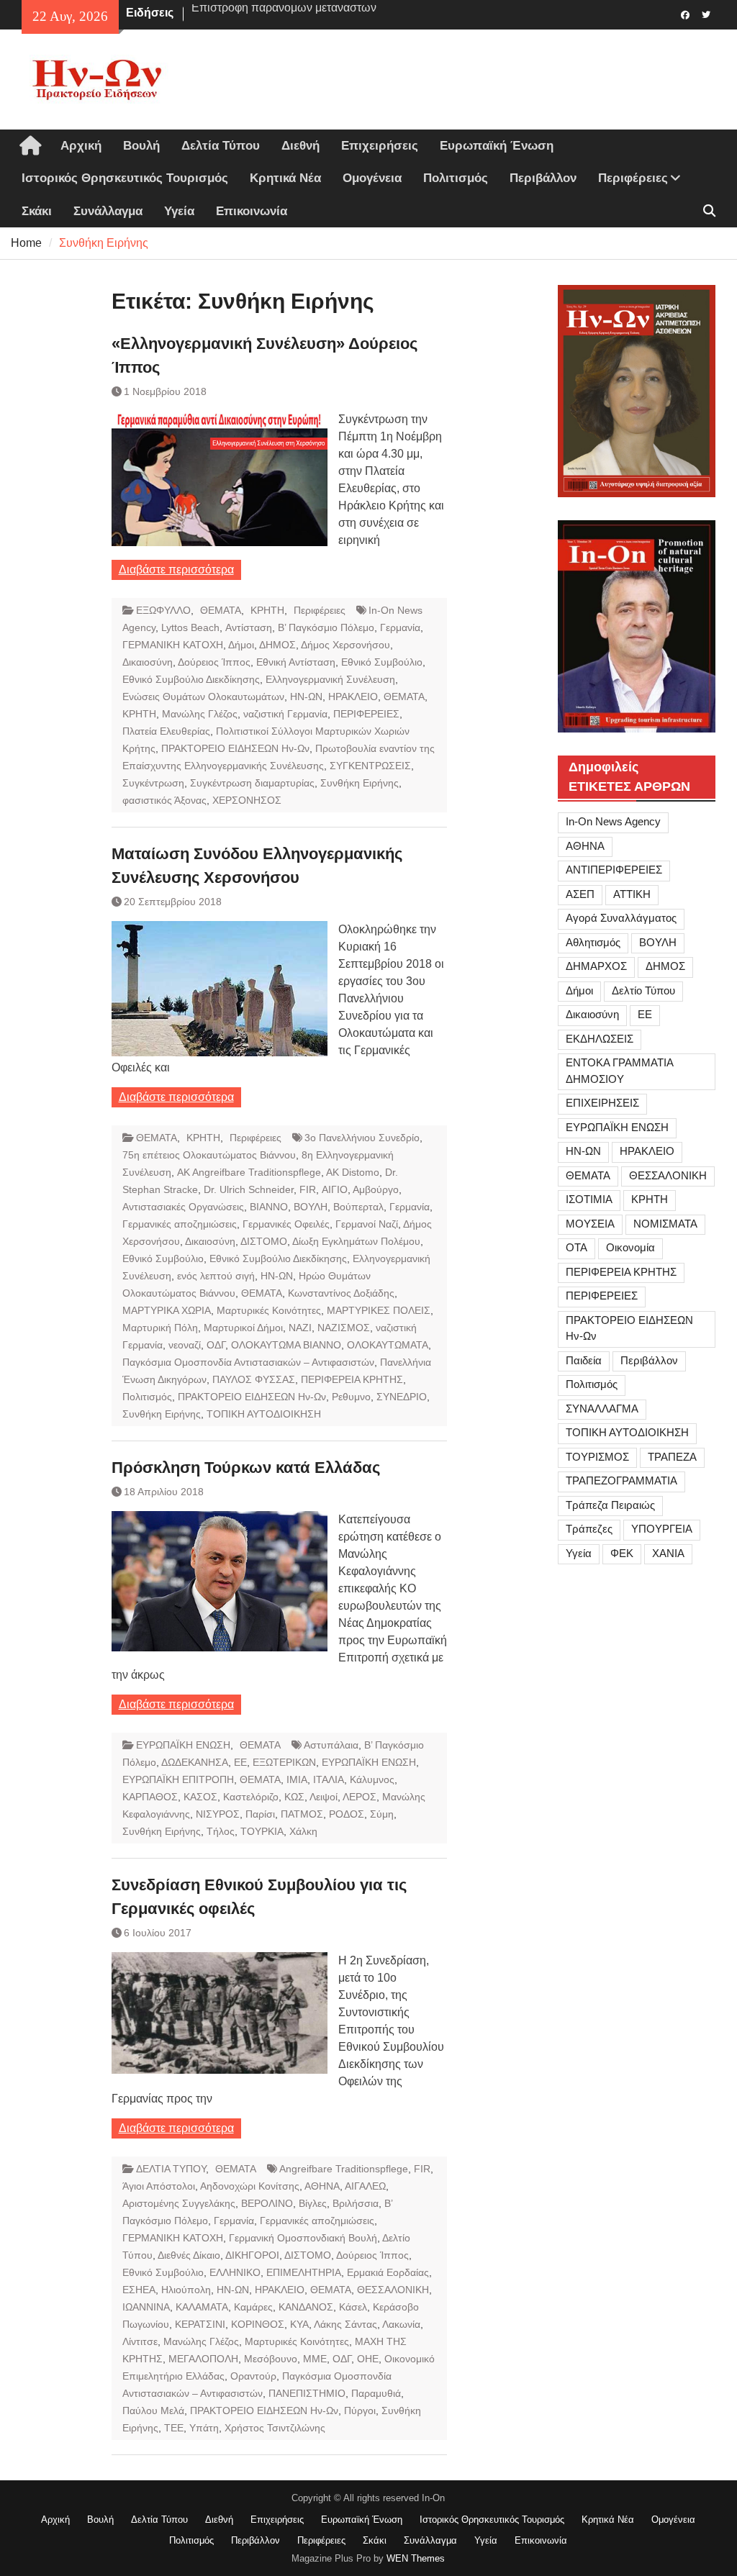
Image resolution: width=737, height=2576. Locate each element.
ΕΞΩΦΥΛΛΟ (163, 610)
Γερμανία (400, 627)
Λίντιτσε (140, 2341)
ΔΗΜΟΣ (277, 645)
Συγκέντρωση (153, 783)
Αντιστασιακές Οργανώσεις (183, 1207)
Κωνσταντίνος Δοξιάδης (341, 1293)
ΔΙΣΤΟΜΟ (264, 1241)
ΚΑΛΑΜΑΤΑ (202, 2307)
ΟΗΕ (368, 2359)
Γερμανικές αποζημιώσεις (180, 1224)
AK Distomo (353, 1172)
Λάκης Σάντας (345, 2324)
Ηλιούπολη (186, 2290)
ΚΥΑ (299, 2324)
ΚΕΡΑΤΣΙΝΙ (200, 2324)
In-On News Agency (613, 821)
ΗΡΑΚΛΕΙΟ (353, 697)
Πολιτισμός (456, 178)
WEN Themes (416, 2558)
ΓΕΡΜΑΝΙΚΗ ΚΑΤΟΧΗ (173, 645)
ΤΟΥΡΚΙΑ (262, 1831)
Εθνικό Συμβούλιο (382, 662)
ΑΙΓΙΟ (335, 1189)
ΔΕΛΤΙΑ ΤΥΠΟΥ (171, 2169)
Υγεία (179, 211)
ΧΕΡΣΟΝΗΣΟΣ (247, 800)
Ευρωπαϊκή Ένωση (497, 146)
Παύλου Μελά (153, 2411)
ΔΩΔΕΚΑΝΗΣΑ (195, 1762)
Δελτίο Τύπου (643, 990)
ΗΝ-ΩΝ (306, 697)
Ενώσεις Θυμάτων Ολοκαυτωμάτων (203, 697)
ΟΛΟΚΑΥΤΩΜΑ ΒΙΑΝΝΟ (286, 1345)
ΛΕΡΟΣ (360, 1797)
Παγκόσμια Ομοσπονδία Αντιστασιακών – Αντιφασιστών (248, 1362)
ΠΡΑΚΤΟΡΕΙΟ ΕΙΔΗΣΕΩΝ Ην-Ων (235, 748)
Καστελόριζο (251, 1797)
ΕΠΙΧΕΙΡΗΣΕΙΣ (602, 1103)
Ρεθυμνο (351, 1397)
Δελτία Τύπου (221, 146)
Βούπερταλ (358, 1207)
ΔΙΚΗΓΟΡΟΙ (252, 2255)
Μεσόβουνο (271, 2359)
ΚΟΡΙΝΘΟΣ (258, 2324)
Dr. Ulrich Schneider (249, 1189)
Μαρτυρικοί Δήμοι (243, 1328)
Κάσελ (353, 2307)
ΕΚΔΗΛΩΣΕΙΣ (600, 1039)
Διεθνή (300, 146)
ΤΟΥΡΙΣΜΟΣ (597, 1457)
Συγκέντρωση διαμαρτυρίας (252, 783)
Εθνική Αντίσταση (296, 662)
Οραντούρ (253, 2376)
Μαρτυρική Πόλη (160, 1328)
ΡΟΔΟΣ (347, 1814)
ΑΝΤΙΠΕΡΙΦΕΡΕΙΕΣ (614, 870)
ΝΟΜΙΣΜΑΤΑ (665, 1224)
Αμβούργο (376, 1189)
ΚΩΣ (294, 1797)
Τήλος (221, 1831)
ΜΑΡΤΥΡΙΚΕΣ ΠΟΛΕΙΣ (379, 1310)
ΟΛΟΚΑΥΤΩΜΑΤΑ (388, 1345)
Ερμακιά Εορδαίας (388, 2272)
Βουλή (141, 146)
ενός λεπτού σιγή (216, 1276)
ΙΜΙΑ (297, 1779)
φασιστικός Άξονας (164, 800)
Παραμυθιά (376, 2393)
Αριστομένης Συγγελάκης (179, 2203)
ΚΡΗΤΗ (267, 610)
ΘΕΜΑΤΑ (221, 610)
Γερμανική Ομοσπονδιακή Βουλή (303, 2238)
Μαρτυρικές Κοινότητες (269, 1310)
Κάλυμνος (372, 1779)
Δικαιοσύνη (148, 662)
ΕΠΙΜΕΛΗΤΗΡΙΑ (304, 2272)
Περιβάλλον (543, 178)
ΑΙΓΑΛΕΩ (365, 2186)
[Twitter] (706, 14)
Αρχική (81, 146)
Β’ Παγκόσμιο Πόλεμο (326, 627)
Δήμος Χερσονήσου (345, 645)
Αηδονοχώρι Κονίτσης (250, 2186)
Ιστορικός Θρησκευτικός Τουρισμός (125, 178)
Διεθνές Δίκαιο (189, 2255)
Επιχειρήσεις (380, 146)
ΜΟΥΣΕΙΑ (590, 1224)
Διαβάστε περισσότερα (176, 570)
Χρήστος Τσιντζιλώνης (275, 2428)
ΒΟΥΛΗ (311, 1207)
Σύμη (382, 1814)
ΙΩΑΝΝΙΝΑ (146, 2307)
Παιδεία (584, 1360)
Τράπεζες (589, 1529)
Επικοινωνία (252, 211)
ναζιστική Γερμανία (285, 714)
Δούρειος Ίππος (214, 662)
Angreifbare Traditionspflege (344, 2169)
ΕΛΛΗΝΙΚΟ (235, 2272)
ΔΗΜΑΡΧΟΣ (596, 966)
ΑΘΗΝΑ (322, 2186)
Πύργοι (360, 2411)
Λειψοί (324, 1797)
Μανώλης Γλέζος (200, 714)
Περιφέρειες (633, 178)
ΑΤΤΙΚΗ (632, 894)
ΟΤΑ (577, 1247)
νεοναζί (185, 1345)
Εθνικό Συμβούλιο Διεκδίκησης (191, 679)
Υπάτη (204, 2428)
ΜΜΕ (315, 2359)
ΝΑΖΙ (300, 1328)
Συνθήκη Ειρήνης (360, 783)
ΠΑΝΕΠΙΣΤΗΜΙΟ (307, 2393)
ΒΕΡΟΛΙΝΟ (267, 2203)
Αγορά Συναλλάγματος (621, 918)
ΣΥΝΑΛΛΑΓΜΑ (602, 1409)
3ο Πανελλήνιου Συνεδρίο (362, 1138)
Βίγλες (313, 2203)
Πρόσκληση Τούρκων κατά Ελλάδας (246, 1468)
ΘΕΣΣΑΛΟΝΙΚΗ (393, 2290)
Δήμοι (241, 645)
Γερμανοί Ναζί (367, 1224)
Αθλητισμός (593, 942)
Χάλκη (303, 1831)
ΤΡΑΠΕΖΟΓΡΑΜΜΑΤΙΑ (621, 1480)
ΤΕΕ (174, 2428)
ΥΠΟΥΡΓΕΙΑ (662, 1529)
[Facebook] (686, 14)
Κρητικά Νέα (285, 178)
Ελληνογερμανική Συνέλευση (330, 679)
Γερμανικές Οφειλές (286, 1224)
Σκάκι (37, 211)
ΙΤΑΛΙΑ (329, 1779)
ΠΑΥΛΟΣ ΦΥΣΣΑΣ (254, 1379)
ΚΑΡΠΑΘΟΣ (150, 1797)
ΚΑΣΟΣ (200, 1797)
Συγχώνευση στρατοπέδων (261, 13)
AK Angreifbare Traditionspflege (249, 1172)
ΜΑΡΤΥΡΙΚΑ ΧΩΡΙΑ (167, 1310)
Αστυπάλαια (331, 1745)
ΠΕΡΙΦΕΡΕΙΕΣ (366, 714)
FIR (308, 1189)
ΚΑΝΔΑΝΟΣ (306, 2307)
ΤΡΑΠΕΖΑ (672, 1457)
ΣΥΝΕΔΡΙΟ (402, 1397)
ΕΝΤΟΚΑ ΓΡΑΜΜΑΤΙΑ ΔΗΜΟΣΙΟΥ (620, 1071)
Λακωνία (401, 2324)
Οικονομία (630, 1247)
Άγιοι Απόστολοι (159, 2186)
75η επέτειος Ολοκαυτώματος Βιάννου (209, 1155)
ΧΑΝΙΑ (668, 1553)
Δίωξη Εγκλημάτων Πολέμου (356, 1241)
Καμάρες (253, 2307)
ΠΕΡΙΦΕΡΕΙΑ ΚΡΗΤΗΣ (352, 1379)
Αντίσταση (249, 627)
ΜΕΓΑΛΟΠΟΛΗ (203, 2359)
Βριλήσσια (356, 2203)
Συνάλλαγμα (108, 211)
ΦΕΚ (622, 1553)
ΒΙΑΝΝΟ (269, 1207)
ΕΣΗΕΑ (139, 2290)
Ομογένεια (372, 178)
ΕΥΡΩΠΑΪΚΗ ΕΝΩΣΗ (183, 1745)
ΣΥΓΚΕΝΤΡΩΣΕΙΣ (370, 766)
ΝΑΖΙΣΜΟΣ (344, 1328)
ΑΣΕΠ (580, 894)
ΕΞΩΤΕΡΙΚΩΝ (284, 1762)
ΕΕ (240, 1762)
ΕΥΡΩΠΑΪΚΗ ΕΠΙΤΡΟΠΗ (178, 1779)
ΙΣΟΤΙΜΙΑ (589, 1199)
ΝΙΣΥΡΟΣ (218, 1814)
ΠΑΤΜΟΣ (302, 1814)
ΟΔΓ (216, 1345)
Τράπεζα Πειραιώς (610, 1505)
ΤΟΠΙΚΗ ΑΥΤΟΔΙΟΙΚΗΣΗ (264, 1414)
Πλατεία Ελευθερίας (166, 731)
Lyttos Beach (190, 627)
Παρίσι (260, 1814)
